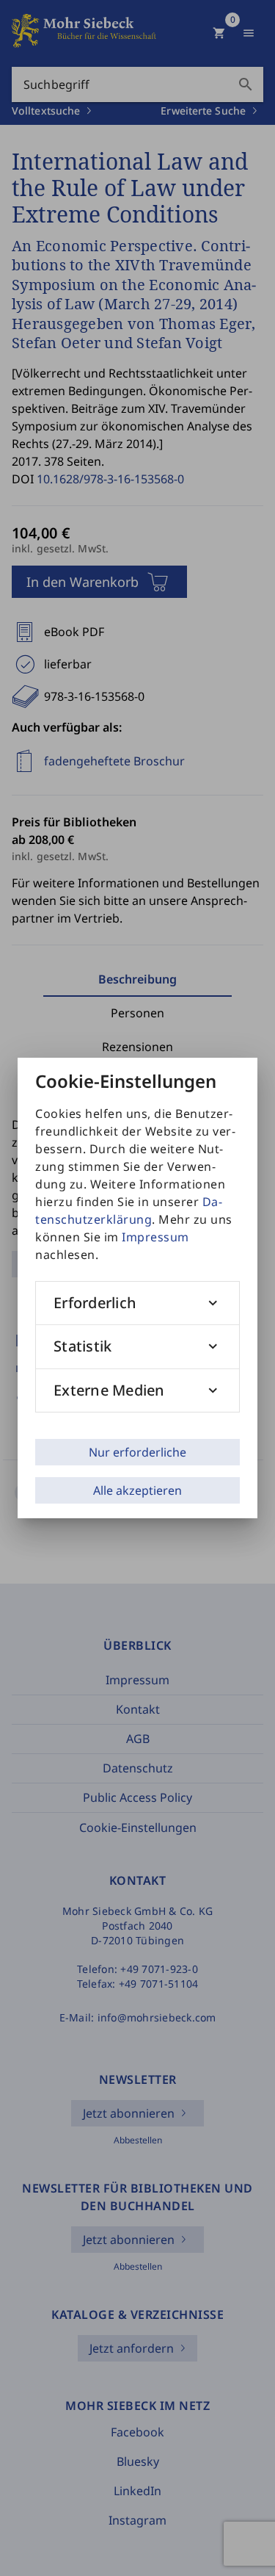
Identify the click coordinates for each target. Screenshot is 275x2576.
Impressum (155, 1237)
